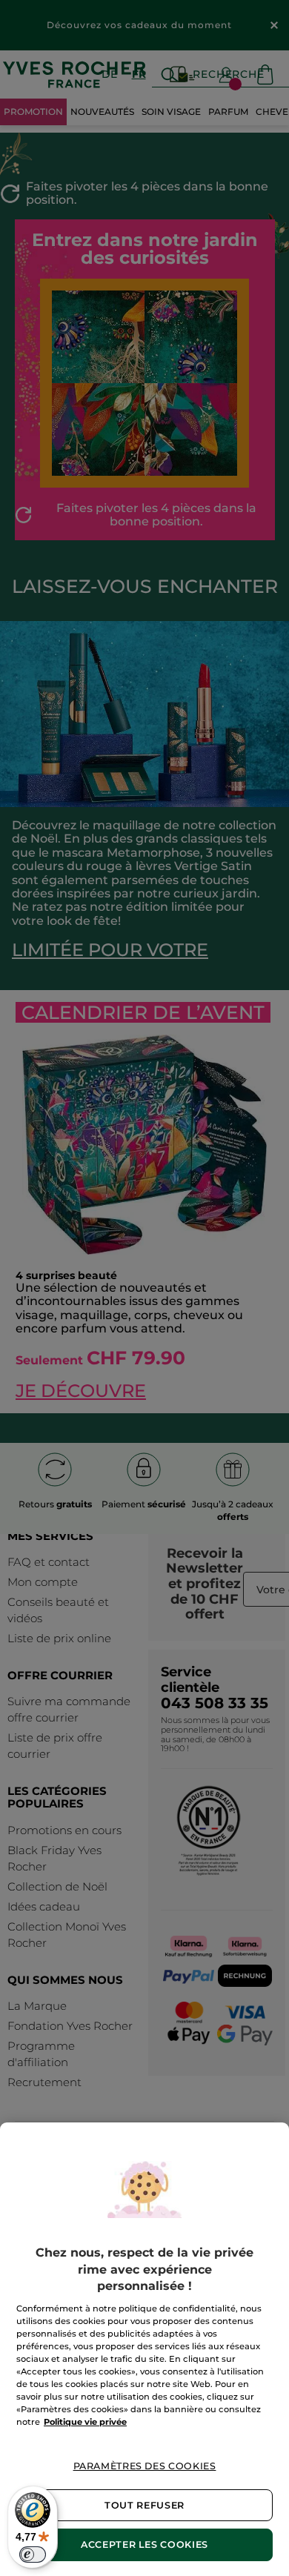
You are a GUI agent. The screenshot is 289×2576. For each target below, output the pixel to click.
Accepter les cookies (144, 2545)
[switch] (33, 2555)
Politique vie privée (85, 2422)
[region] (144, 2349)
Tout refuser (144, 2505)
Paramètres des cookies (145, 2466)
